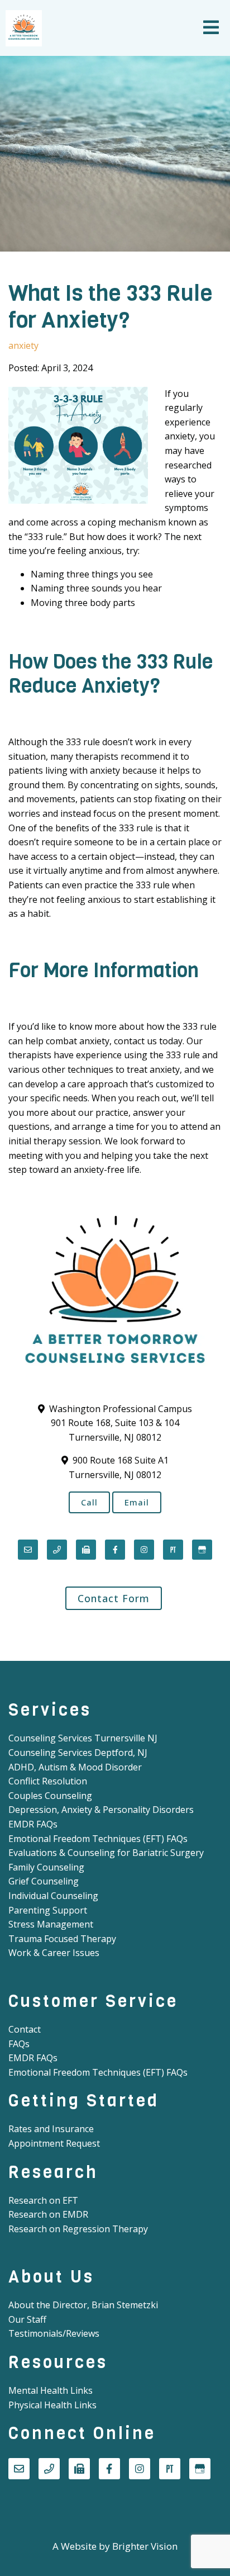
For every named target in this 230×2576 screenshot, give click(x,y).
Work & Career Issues (54, 1953)
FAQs (19, 2044)
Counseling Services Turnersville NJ (83, 1738)
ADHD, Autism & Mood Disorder (75, 1767)
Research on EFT (43, 2200)
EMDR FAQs (33, 1824)
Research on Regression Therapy (78, 2229)
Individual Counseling (53, 1896)
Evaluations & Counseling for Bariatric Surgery (106, 1853)
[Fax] (86, 1550)
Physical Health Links (52, 2405)
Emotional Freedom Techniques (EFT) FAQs (98, 1839)
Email (137, 1502)
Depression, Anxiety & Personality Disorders (101, 1810)
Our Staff (27, 2319)
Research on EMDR (48, 2214)
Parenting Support (48, 1910)
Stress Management (51, 1924)
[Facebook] (115, 1550)
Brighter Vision (145, 2546)
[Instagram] (144, 1550)
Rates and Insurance (51, 2129)
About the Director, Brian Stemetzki (83, 2305)
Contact (25, 2029)
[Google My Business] (202, 1550)
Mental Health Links (51, 2390)
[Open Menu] (211, 28)
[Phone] (57, 1550)
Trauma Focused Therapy (62, 1939)
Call (89, 1502)
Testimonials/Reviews (54, 2333)
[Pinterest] (173, 1550)
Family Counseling (46, 1867)
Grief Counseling (44, 1881)
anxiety (23, 345)
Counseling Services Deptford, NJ (78, 1753)
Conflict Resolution (48, 1781)
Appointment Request (54, 2143)
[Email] (28, 1550)
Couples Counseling (50, 1796)
